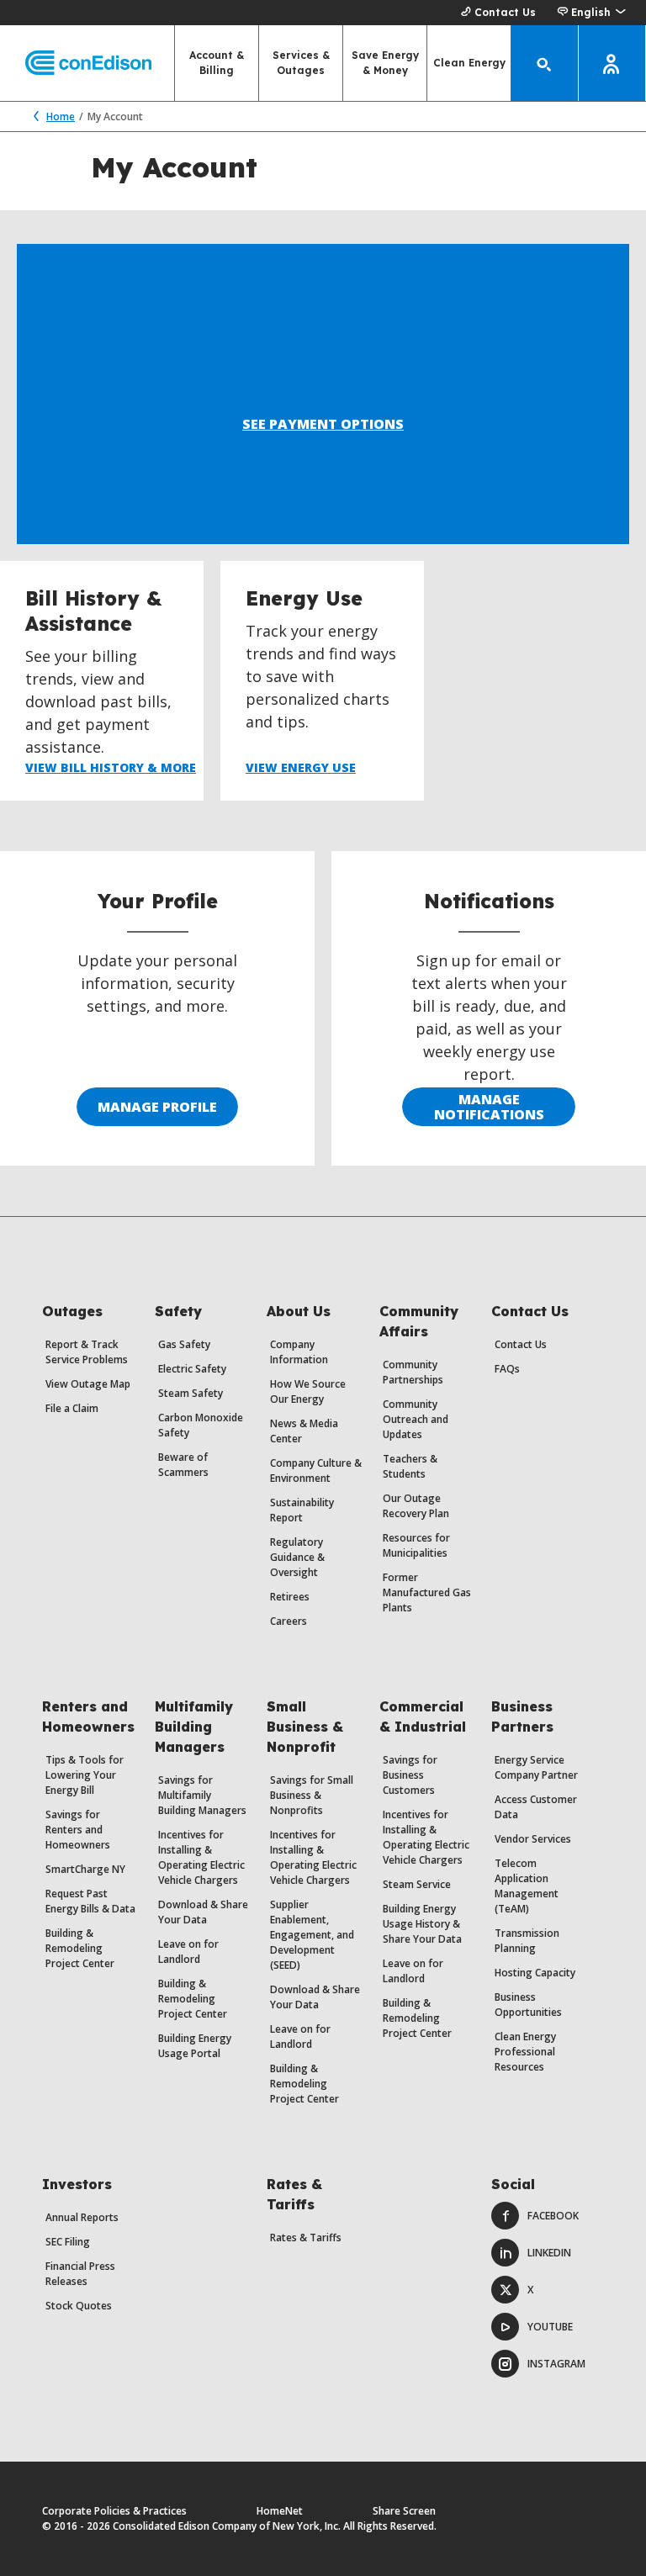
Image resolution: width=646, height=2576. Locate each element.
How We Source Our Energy (308, 1391)
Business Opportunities (528, 2005)
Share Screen (404, 2511)
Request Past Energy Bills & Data (90, 1901)
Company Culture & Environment (316, 1470)
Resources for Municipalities (416, 1545)
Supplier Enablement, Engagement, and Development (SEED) (312, 1935)
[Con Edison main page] (76, 63)
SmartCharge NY (85, 1869)
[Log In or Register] (612, 63)
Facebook (553, 2216)
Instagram (556, 2364)
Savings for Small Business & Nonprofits (312, 1795)
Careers (289, 1621)
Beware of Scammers (183, 1465)
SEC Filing (68, 2242)
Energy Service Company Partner (536, 1767)
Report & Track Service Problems (87, 1352)
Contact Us (505, 12)
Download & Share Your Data (203, 1912)
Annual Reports (82, 2217)
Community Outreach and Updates (416, 1419)
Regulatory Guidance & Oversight (297, 1557)
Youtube (550, 2327)
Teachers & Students (410, 1466)
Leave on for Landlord (188, 1952)
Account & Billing (217, 63)
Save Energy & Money (385, 63)
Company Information (299, 1352)
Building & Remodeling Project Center (80, 1948)
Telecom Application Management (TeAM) (527, 1886)
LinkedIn (549, 2253)
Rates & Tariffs (306, 2237)
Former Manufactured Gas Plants (427, 1592)
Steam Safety (191, 1393)
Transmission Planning (527, 1941)
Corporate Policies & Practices (114, 2511)
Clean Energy (469, 63)
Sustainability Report (302, 1510)
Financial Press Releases (80, 2274)
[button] (591, 13)
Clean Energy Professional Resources (525, 2052)
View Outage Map (88, 1384)
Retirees (290, 1597)
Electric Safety (192, 1369)
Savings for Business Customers (410, 1775)
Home (61, 116)
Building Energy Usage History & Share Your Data (422, 1924)
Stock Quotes (79, 2306)
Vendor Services (533, 1839)
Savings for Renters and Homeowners (78, 1830)
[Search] (545, 63)
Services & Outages (301, 63)
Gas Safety (184, 1344)
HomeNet (280, 2511)
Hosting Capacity (535, 1973)
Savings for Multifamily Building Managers (202, 1795)
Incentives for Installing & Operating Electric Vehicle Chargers (201, 1857)
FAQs (507, 1369)
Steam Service (417, 1884)
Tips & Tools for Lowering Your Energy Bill (85, 1775)
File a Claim (72, 1408)
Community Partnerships (413, 1372)
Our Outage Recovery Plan (416, 1506)
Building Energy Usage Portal (195, 2046)
